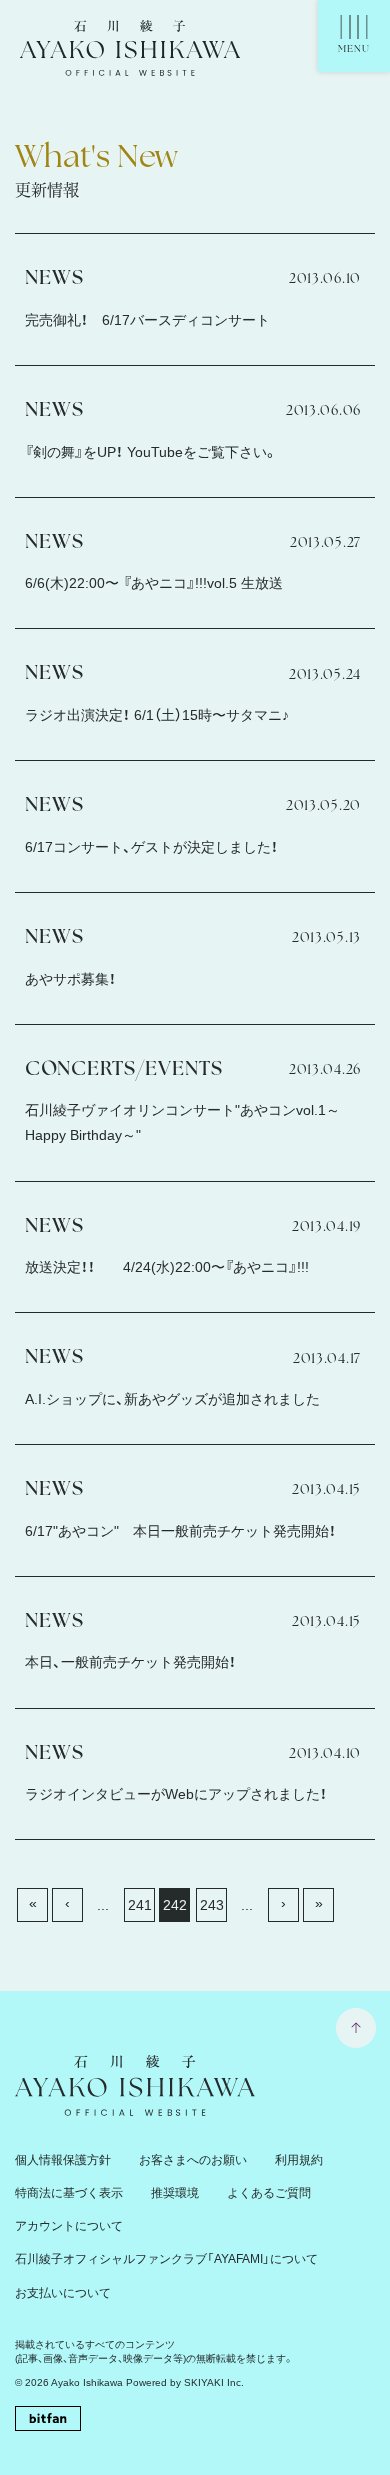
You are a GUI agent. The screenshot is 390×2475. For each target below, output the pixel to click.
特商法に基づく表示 (69, 2193)
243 (212, 1905)
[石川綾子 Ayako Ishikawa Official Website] (130, 63)
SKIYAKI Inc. (214, 2382)
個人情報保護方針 (63, 2160)
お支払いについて (63, 2293)
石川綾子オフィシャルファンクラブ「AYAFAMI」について (166, 2259)
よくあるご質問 (269, 2193)
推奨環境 (175, 2193)
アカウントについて (69, 2226)
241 (140, 1905)
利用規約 (299, 2160)
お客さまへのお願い (193, 2160)
